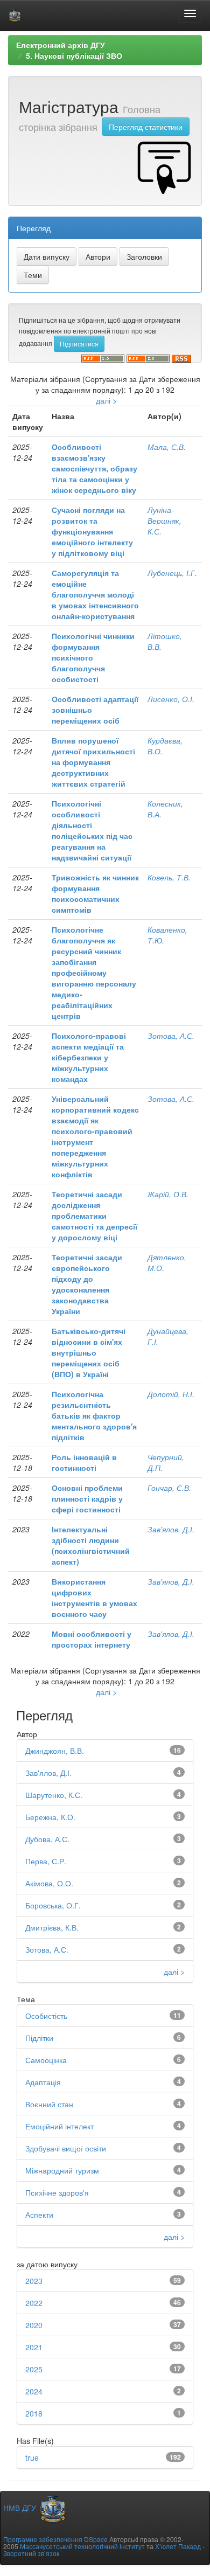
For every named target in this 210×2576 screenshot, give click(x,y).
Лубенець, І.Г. (172, 573)
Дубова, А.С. (47, 1839)
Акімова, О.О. (49, 1883)
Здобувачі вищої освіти (66, 2148)
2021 (34, 2347)
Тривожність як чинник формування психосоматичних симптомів (95, 893)
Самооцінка (46, 2060)
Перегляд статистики (146, 127)
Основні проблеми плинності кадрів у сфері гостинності (87, 1498)
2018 (34, 2413)
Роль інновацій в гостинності (84, 1462)
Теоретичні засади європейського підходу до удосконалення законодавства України (87, 1284)
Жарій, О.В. (168, 1194)
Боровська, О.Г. (53, 1905)
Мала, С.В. (167, 447)
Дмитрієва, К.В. (52, 1927)
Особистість (46, 2016)
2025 (34, 2369)
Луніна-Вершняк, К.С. (164, 520)
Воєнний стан (49, 2104)
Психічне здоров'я (57, 2192)
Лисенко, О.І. (171, 699)
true (32, 2457)
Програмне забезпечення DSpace (55, 2539)
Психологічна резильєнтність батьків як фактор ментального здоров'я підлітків (94, 1415)
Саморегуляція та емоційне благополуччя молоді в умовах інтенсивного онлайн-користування (95, 594)
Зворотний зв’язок (31, 2553)
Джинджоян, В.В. (55, 1751)
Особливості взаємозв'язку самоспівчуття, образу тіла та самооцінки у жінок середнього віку (94, 468)
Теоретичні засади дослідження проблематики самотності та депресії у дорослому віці (94, 1216)
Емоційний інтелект (59, 2126)
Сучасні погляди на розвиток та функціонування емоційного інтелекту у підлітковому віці (92, 531)
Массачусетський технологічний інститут (82, 2546)
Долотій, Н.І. (171, 1394)
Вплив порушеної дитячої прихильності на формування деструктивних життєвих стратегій (93, 762)
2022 (34, 2303)
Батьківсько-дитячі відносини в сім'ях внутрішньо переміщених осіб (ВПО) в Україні (89, 1352)
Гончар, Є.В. (169, 1488)
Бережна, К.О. (50, 1817)
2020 (34, 2325)
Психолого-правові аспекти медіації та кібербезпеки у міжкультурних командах (89, 1057)
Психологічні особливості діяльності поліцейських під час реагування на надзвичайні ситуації (92, 830)
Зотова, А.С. (171, 1036)
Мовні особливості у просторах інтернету (92, 1639)
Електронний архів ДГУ (61, 45)
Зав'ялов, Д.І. (171, 1529)
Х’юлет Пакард (178, 2546)
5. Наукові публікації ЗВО (74, 55)
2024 (34, 2391)
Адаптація (43, 2082)
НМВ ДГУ (21, 2508)
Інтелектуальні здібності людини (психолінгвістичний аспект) (91, 1545)
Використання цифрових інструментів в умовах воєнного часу (94, 1598)
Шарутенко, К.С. (54, 1795)
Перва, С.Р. (46, 1861)
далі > (106, 400)
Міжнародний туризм (62, 2170)
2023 (34, 2281)
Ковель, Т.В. (169, 877)
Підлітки (39, 2038)
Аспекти (39, 2214)
